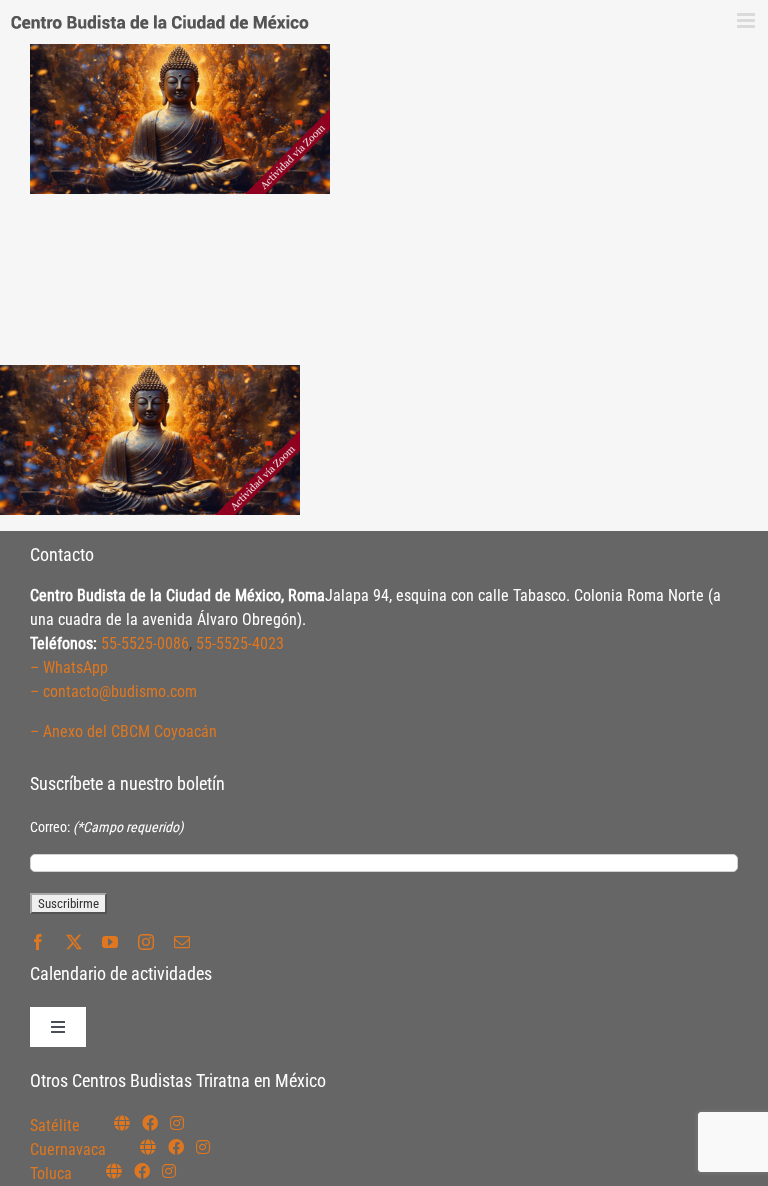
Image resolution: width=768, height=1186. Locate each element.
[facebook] (38, 942)
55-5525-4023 (240, 643)
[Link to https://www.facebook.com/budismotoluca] (142, 1171)
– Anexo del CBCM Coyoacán (123, 731)
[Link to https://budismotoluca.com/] (114, 1171)
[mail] (182, 942)
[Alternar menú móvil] (747, 20)
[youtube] (110, 942)
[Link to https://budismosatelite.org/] (122, 1123)
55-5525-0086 (145, 643)
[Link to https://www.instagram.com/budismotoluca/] (169, 1171)
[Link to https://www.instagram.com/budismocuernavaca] (203, 1147)
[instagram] (146, 942)
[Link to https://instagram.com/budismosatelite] (177, 1123)
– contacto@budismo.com (113, 691)
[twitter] (74, 942)
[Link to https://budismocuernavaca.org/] (148, 1147)
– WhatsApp (69, 667)
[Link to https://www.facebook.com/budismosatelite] (150, 1123)
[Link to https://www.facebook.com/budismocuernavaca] (176, 1147)
